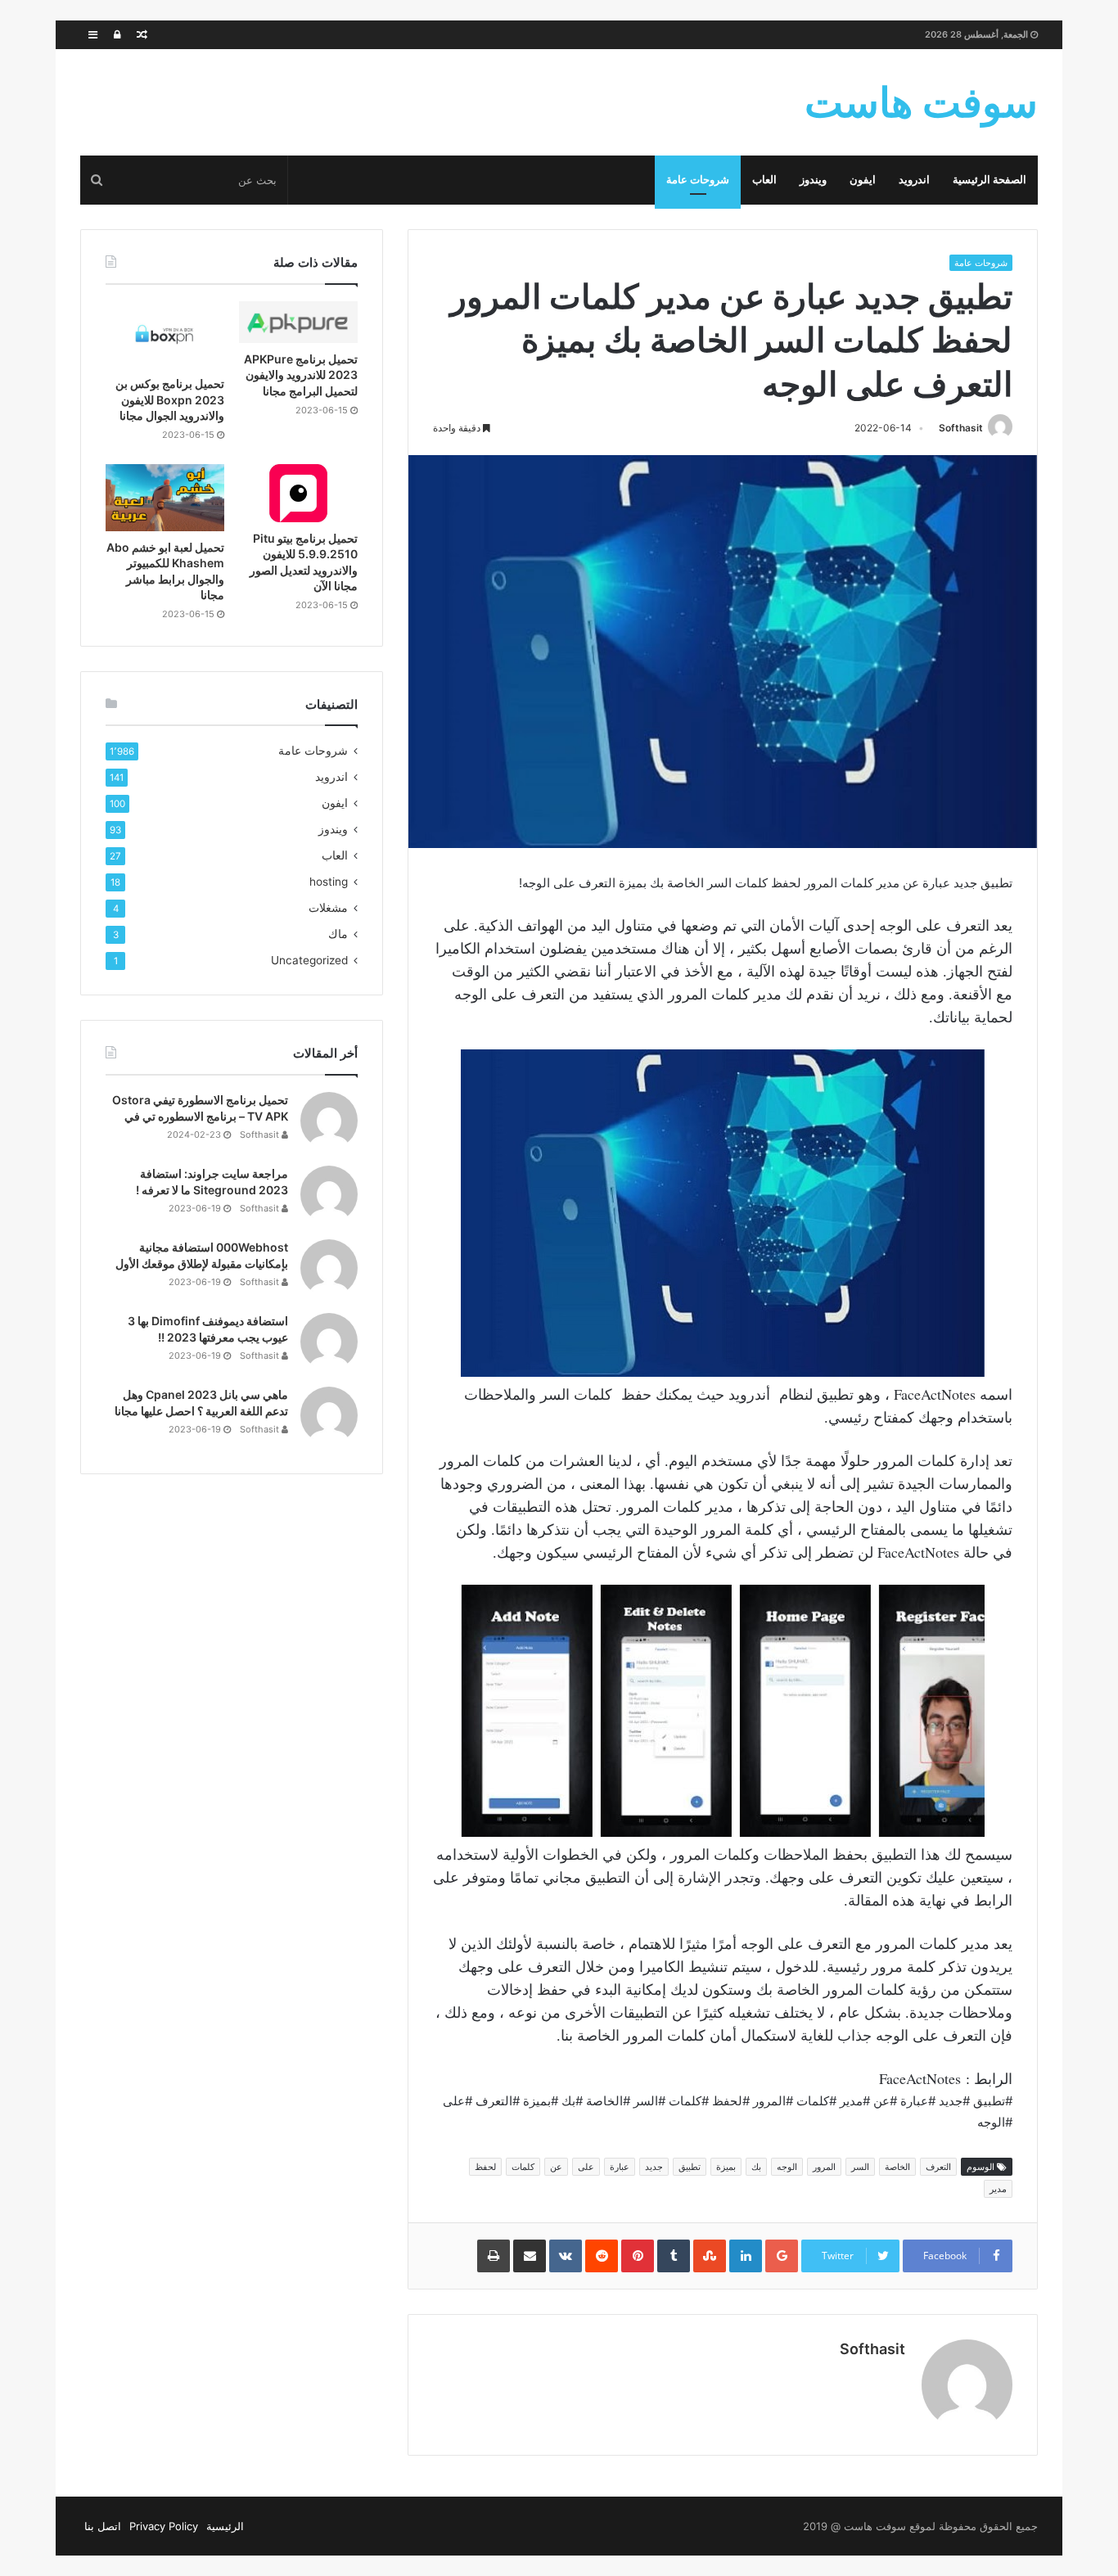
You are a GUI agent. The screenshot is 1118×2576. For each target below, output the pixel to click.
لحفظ (485, 2167)
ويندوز (813, 180)
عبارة (620, 2167)
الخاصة (897, 2167)
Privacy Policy (164, 2526)
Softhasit (961, 428)
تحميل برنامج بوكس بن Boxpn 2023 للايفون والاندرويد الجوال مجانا (170, 399)
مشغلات (328, 908)
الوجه (787, 2167)
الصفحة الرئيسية (990, 180)
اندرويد (914, 180)
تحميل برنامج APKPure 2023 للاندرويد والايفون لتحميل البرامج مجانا (301, 375)
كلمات (523, 2167)
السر (860, 2167)
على (586, 2167)
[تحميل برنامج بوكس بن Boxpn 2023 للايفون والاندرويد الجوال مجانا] (165, 335)
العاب (764, 180)
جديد (654, 2167)
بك (756, 2167)
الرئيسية (225, 2526)
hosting (329, 882)
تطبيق (690, 2167)
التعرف (938, 2167)
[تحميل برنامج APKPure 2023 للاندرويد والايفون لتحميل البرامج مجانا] (298, 322)
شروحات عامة (698, 180)
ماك (338, 934)
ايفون (863, 180)
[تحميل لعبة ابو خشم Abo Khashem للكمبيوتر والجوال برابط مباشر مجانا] (165, 498)
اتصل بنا (103, 2526)
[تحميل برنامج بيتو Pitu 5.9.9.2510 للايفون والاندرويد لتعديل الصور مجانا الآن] (298, 493)
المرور (824, 2167)
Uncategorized (309, 960)
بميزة (726, 2167)
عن (556, 2167)
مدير (998, 2189)
